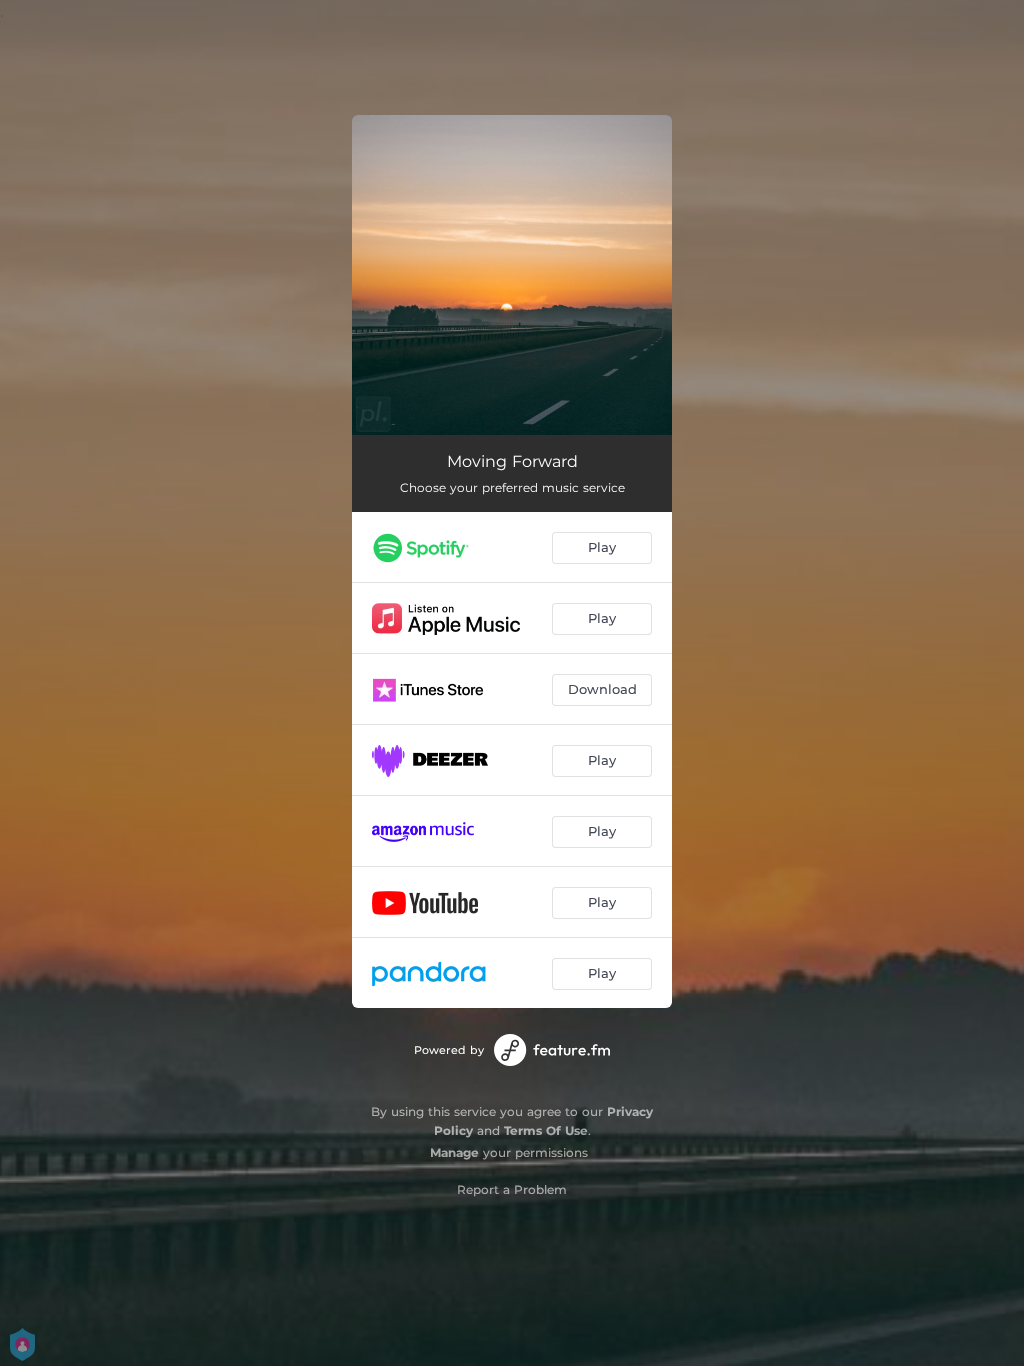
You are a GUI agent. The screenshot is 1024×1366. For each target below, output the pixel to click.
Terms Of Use (546, 1130)
